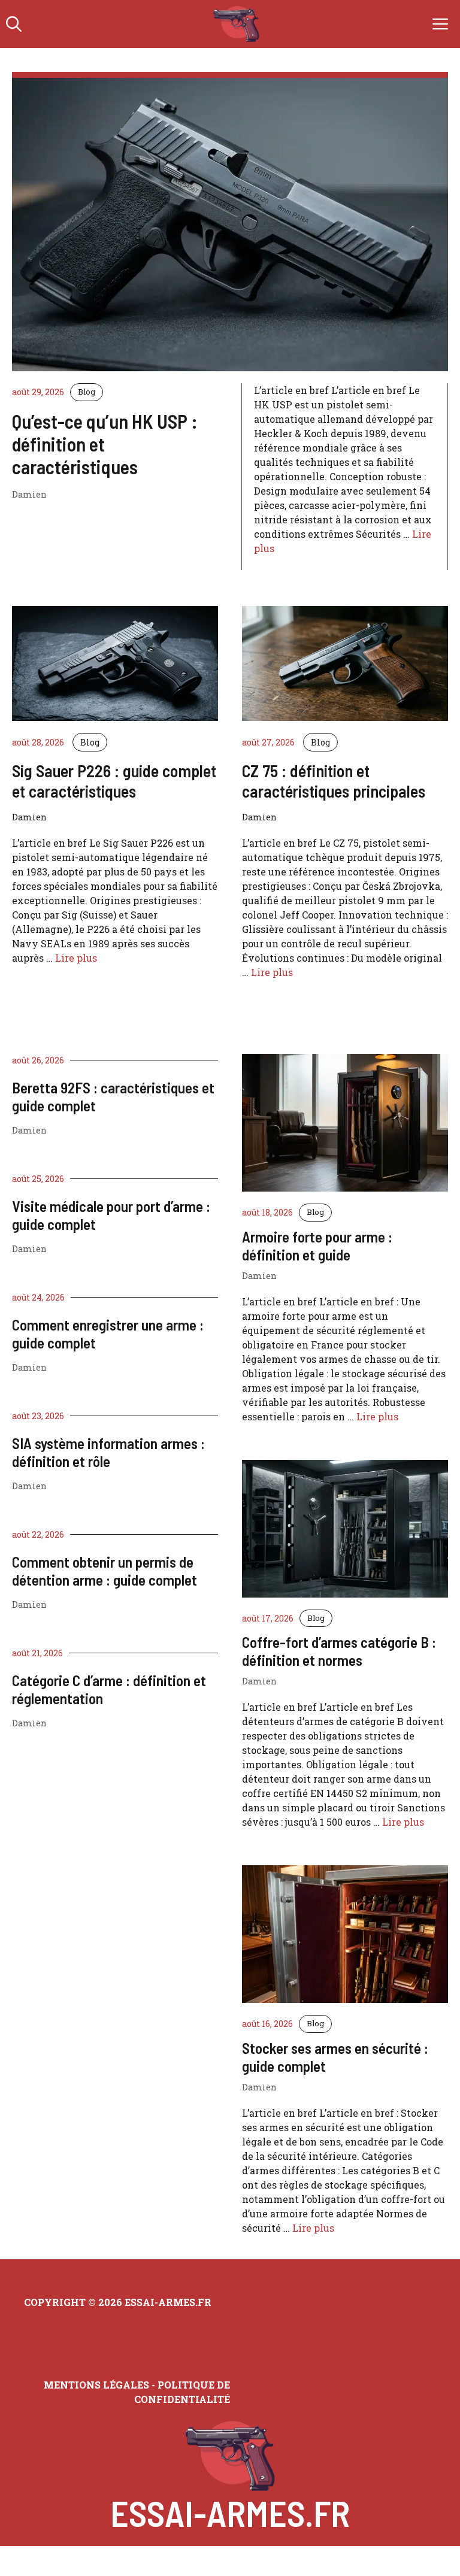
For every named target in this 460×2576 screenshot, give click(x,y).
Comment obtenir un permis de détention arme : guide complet (105, 1571)
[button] (14, 24)
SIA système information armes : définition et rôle (108, 1452)
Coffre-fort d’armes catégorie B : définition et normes (339, 1651)
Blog (87, 392)
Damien (29, 1130)
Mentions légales (96, 2385)
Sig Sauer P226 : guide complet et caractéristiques (114, 781)
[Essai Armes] (236, 24)
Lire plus (76, 958)
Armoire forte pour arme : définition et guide (317, 1245)
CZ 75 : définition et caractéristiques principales (334, 781)
